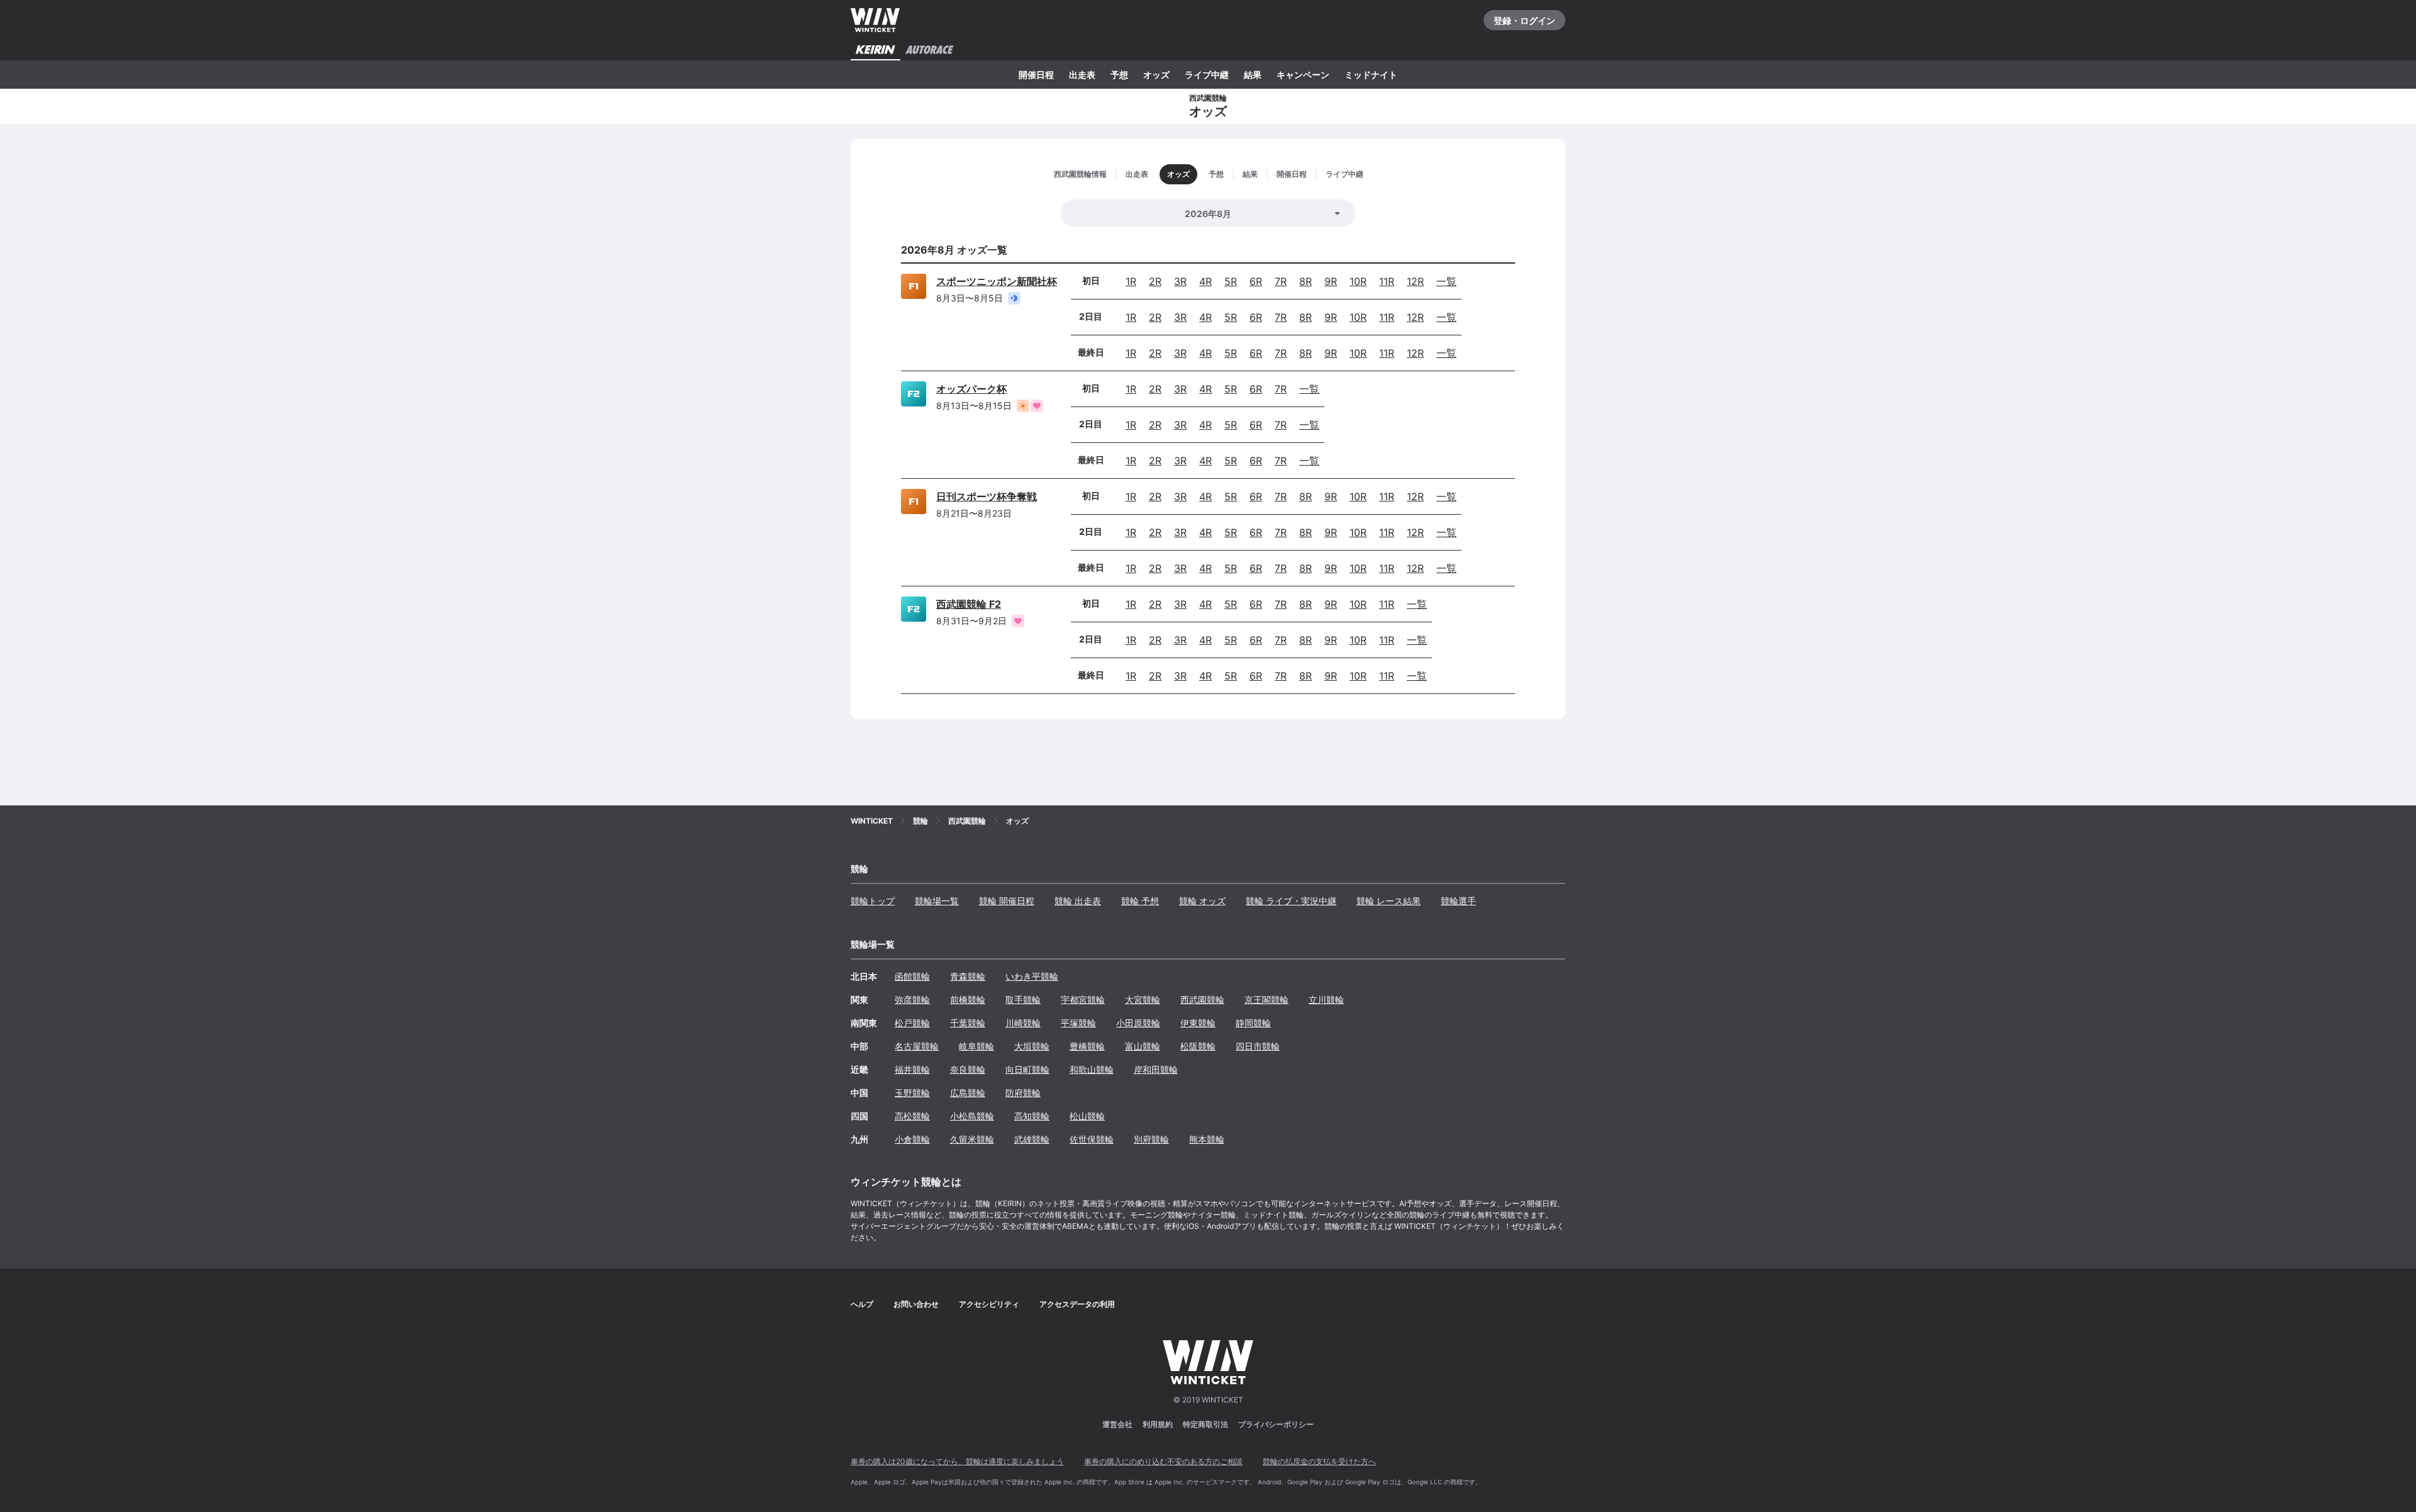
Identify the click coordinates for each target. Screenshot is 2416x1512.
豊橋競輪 (1087, 1046)
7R (1281, 281)
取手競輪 (1023, 1000)
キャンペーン (1303, 75)
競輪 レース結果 (1389, 901)
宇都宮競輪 (1083, 1000)
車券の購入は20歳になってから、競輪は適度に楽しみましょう (957, 1461)
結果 (1253, 75)
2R (1155, 281)
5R (1231, 281)
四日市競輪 (1258, 1046)
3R (1180, 281)
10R (1358, 281)
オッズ (1156, 75)
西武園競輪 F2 (969, 604)
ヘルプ (862, 1304)
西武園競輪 (1202, 1000)
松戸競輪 (912, 1023)
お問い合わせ (916, 1304)
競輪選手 (1458, 901)
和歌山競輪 (1092, 1069)
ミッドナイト (1371, 75)
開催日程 (1036, 75)
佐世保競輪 (1092, 1139)
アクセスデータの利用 (1077, 1304)
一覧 (1446, 281)
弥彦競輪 (912, 1000)
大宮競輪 (1143, 1000)
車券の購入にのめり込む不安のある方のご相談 (1163, 1461)
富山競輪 (1143, 1046)
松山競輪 (1087, 1116)
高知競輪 (1032, 1116)
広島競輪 (968, 1093)
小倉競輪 (912, 1139)
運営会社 (1117, 1424)
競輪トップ (873, 901)
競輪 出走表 (1078, 901)
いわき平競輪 (1032, 976)
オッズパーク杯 (971, 389)
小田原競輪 (1138, 1023)
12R (1415, 281)
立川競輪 (1326, 1000)
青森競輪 (968, 976)
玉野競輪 (912, 1093)
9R (1331, 281)
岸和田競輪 (1156, 1069)
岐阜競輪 (976, 1046)
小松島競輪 (972, 1116)
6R (1256, 281)
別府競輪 (1151, 1139)
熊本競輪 (1207, 1139)
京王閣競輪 (1267, 1000)
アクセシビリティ (989, 1304)
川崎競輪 (1023, 1023)
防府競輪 (1023, 1093)
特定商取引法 (1205, 1424)
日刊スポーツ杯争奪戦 (987, 496)
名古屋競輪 (917, 1046)
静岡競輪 (1253, 1023)
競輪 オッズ (1202, 901)
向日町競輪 (1027, 1069)
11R (1387, 281)
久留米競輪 (972, 1139)
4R (1205, 281)
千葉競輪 (968, 1023)
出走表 (1082, 75)
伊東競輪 (1198, 1023)
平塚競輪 (1078, 1023)
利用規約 (1158, 1424)
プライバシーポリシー (1276, 1424)
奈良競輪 (968, 1069)
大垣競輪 (1032, 1046)
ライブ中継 (1207, 75)
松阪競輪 (1198, 1046)
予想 (1119, 75)
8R (1306, 281)
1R (1131, 281)
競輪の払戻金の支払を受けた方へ (1319, 1461)
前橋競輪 (968, 1000)
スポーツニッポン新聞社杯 (997, 281)
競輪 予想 (1140, 901)
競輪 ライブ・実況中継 (1291, 901)
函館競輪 (912, 976)
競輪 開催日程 (1007, 901)
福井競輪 (912, 1069)
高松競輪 (912, 1116)
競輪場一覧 (937, 901)
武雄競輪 (1032, 1139)
